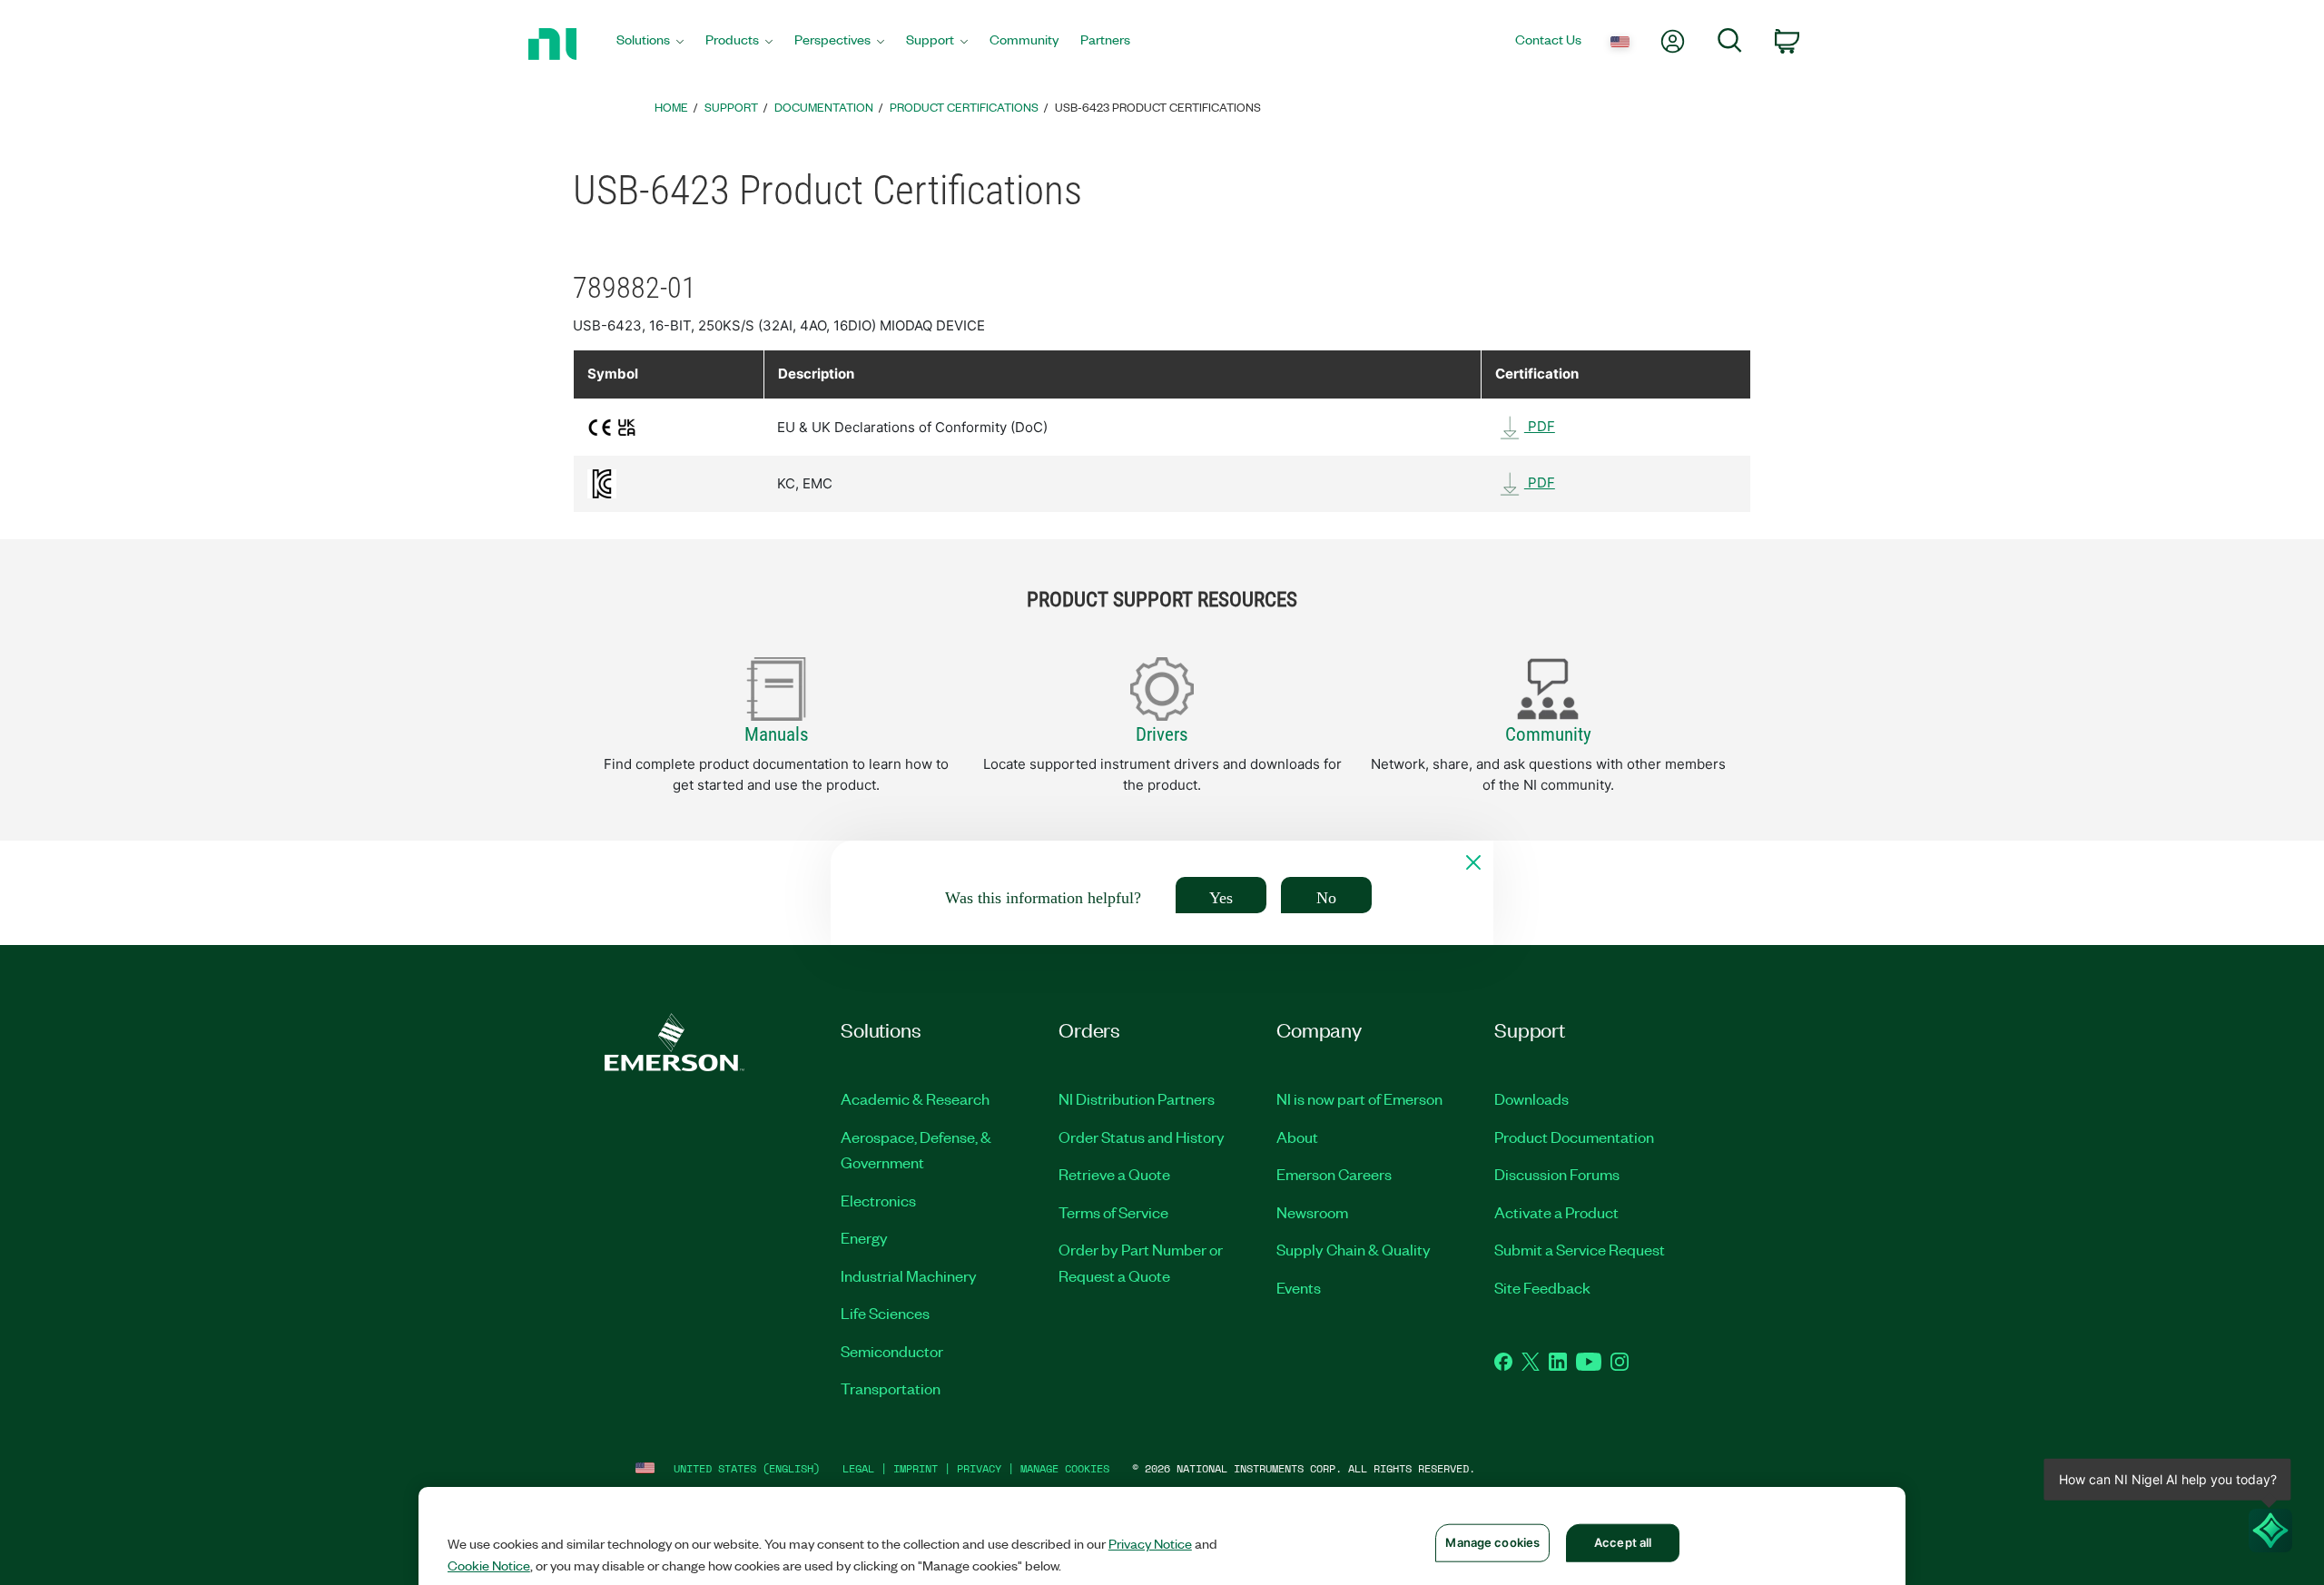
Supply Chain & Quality (1354, 1249)
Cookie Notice (489, 1565)
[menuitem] (650, 44)
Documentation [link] (824, 107)
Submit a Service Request (1580, 1249)
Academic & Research (915, 1098)
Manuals (777, 734)
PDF (1540, 426)
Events (1299, 1287)
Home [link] (671, 107)
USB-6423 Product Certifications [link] (1158, 107)
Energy (864, 1237)
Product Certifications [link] (964, 107)
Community (1548, 734)
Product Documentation (1574, 1137)
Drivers (1162, 734)
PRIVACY (979, 1468)
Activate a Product (1556, 1212)
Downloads (1531, 1098)
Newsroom (1312, 1212)
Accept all (1623, 1542)
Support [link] (731, 107)
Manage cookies (1065, 1468)
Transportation (891, 1388)
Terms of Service (1113, 1212)
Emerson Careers (1334, 1174)
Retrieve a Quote (1114, 1174)
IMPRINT (916, 1468)
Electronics (878, 1200)
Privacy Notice (1150, 1543)
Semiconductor (892, 1351)
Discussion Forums (1557, 1174)
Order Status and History (1142, 1137)
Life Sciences (885, 1313)
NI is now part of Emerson (1359, 1098)
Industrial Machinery (909, 1275)
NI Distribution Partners (1137, 1098)
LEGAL (858, 1468)
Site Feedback (1542, 1287)
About (1297, 1137)
